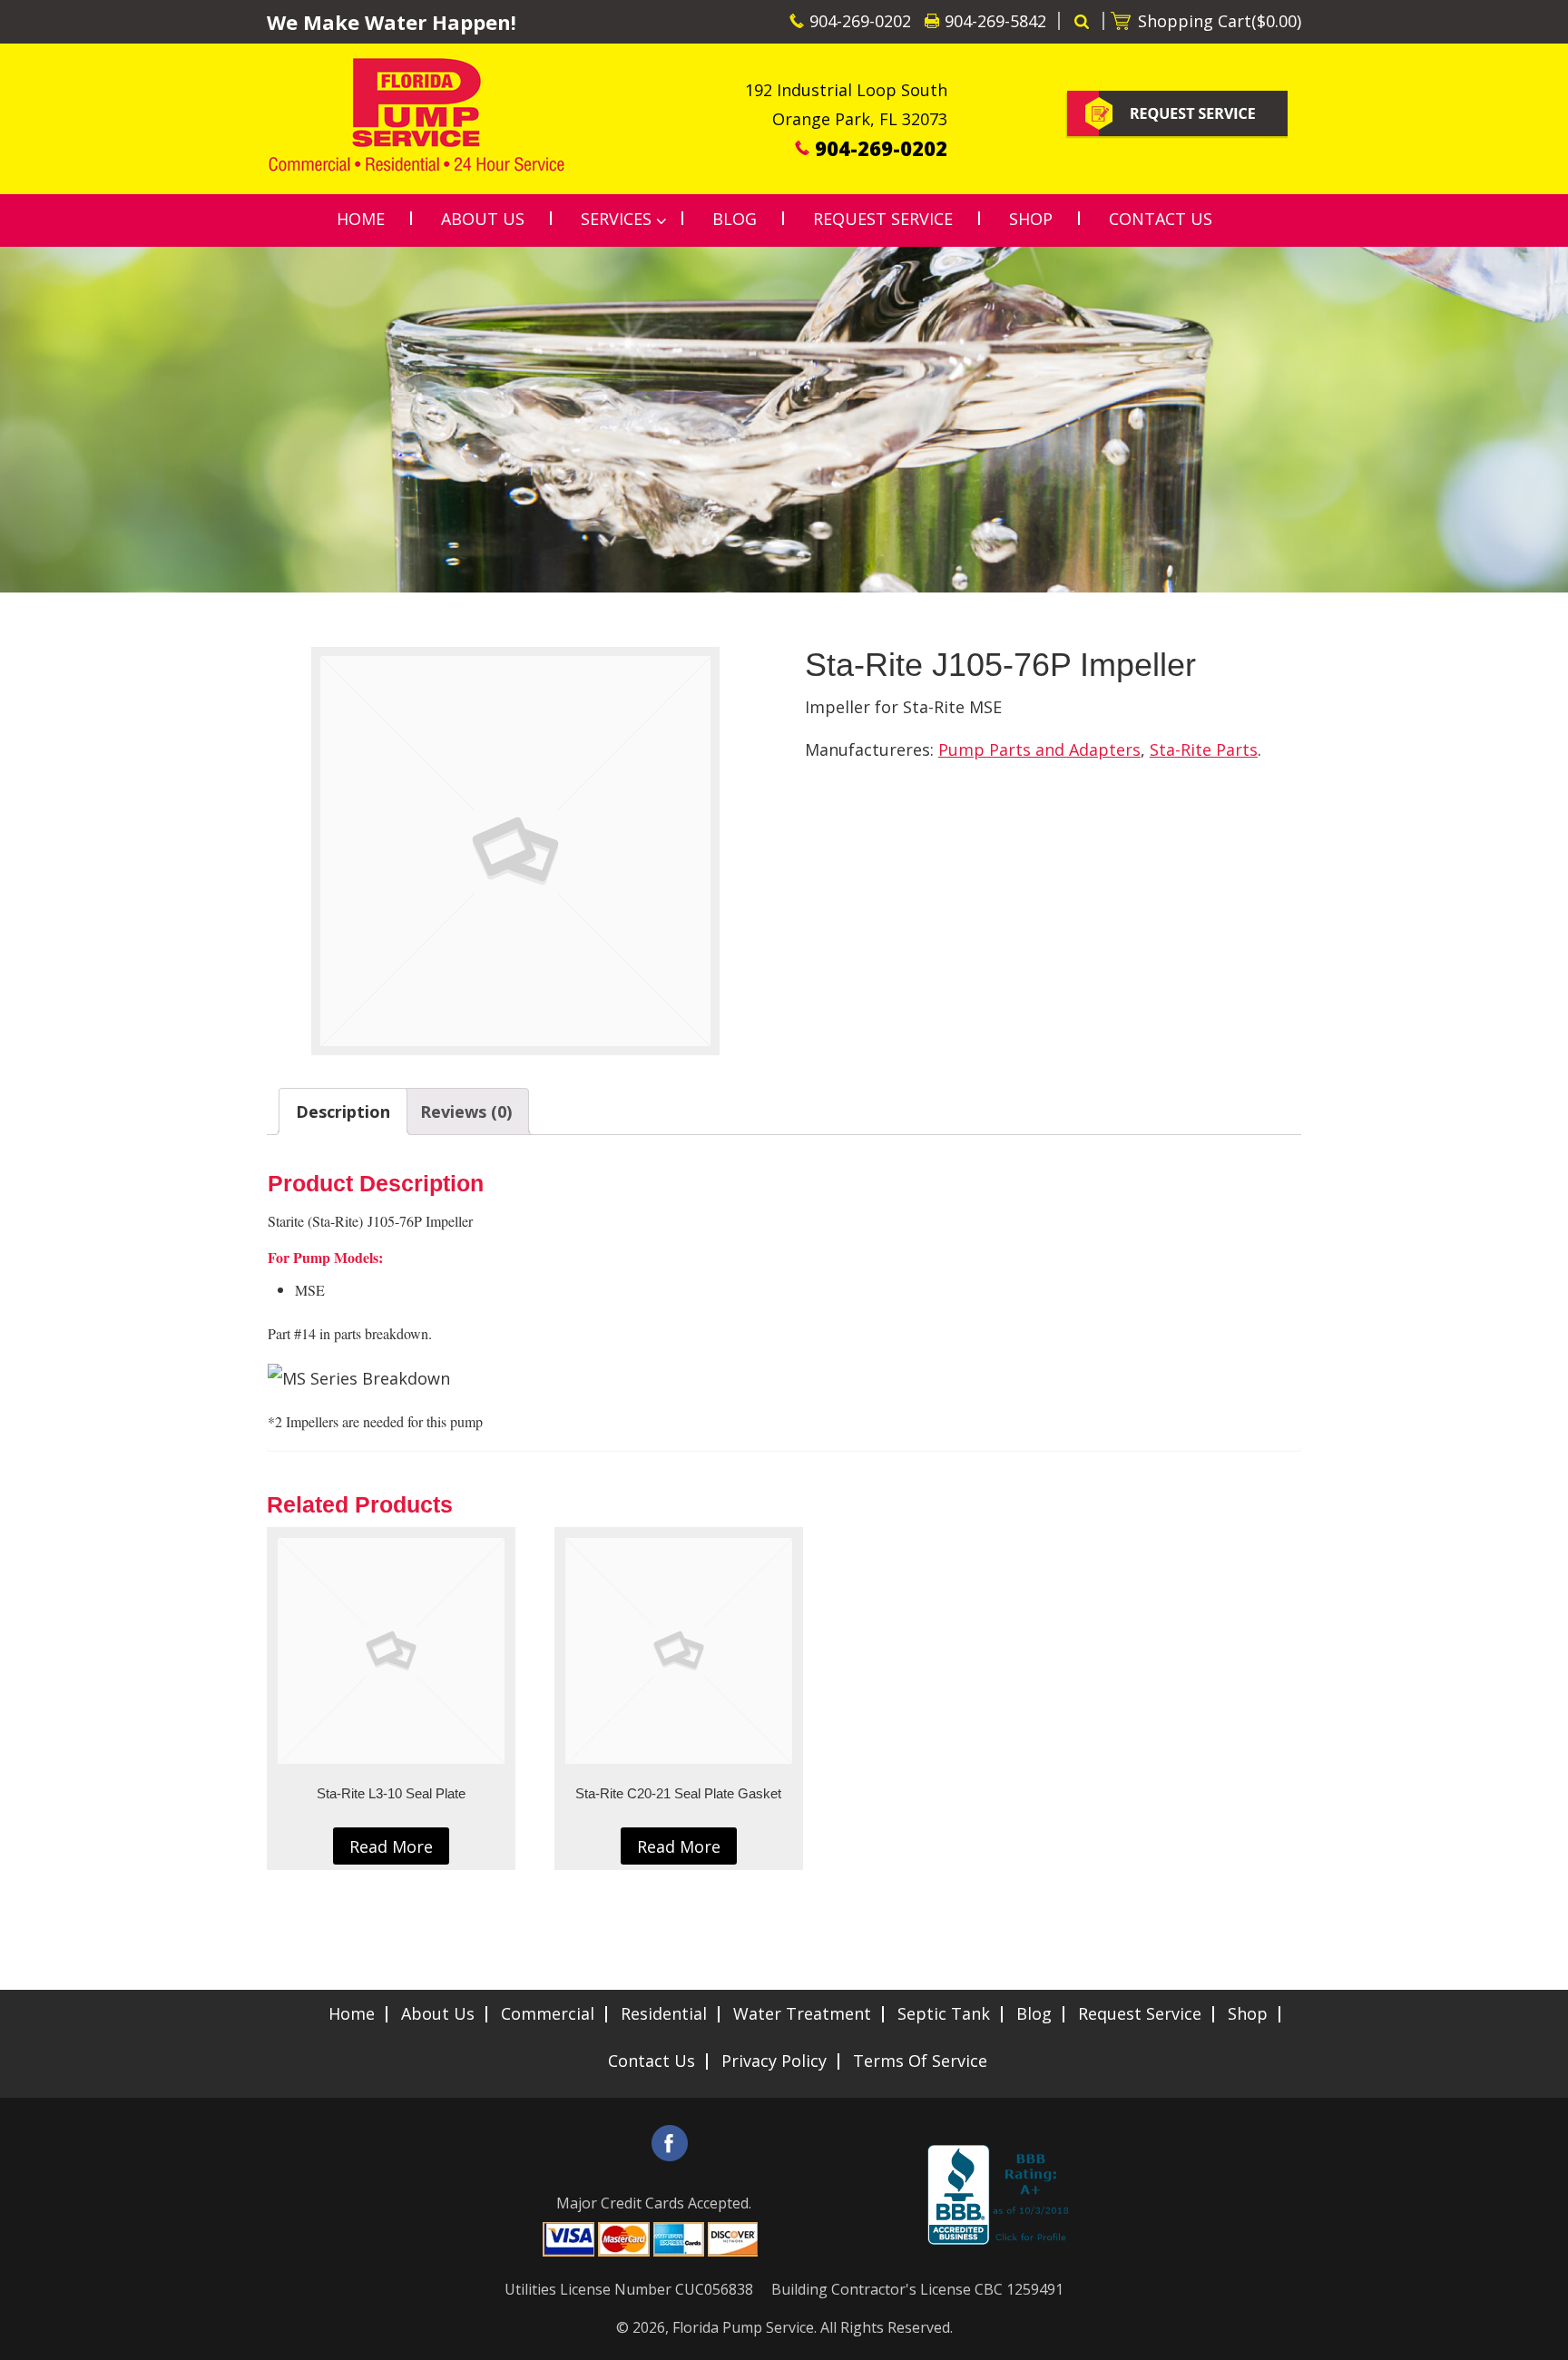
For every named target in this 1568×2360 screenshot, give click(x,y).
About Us (438, 2013)
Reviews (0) (466, 1111)
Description (343, 1111)
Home (352, 2013)
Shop (1248, 2013)
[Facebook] (670, 2143)
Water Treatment (802, 2013)
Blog (1034, 2013)
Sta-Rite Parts (1204, 749)
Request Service (1140, 2013)
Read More (391, 1846)
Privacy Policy (774, 2061)
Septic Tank (944, 2013)
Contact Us (652, 2061)
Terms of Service (920, 2061)
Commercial (548, 2013)
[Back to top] (1540, 2336)
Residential (664, 2013)
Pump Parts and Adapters (1039, 749)
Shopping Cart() (1220, 21)
